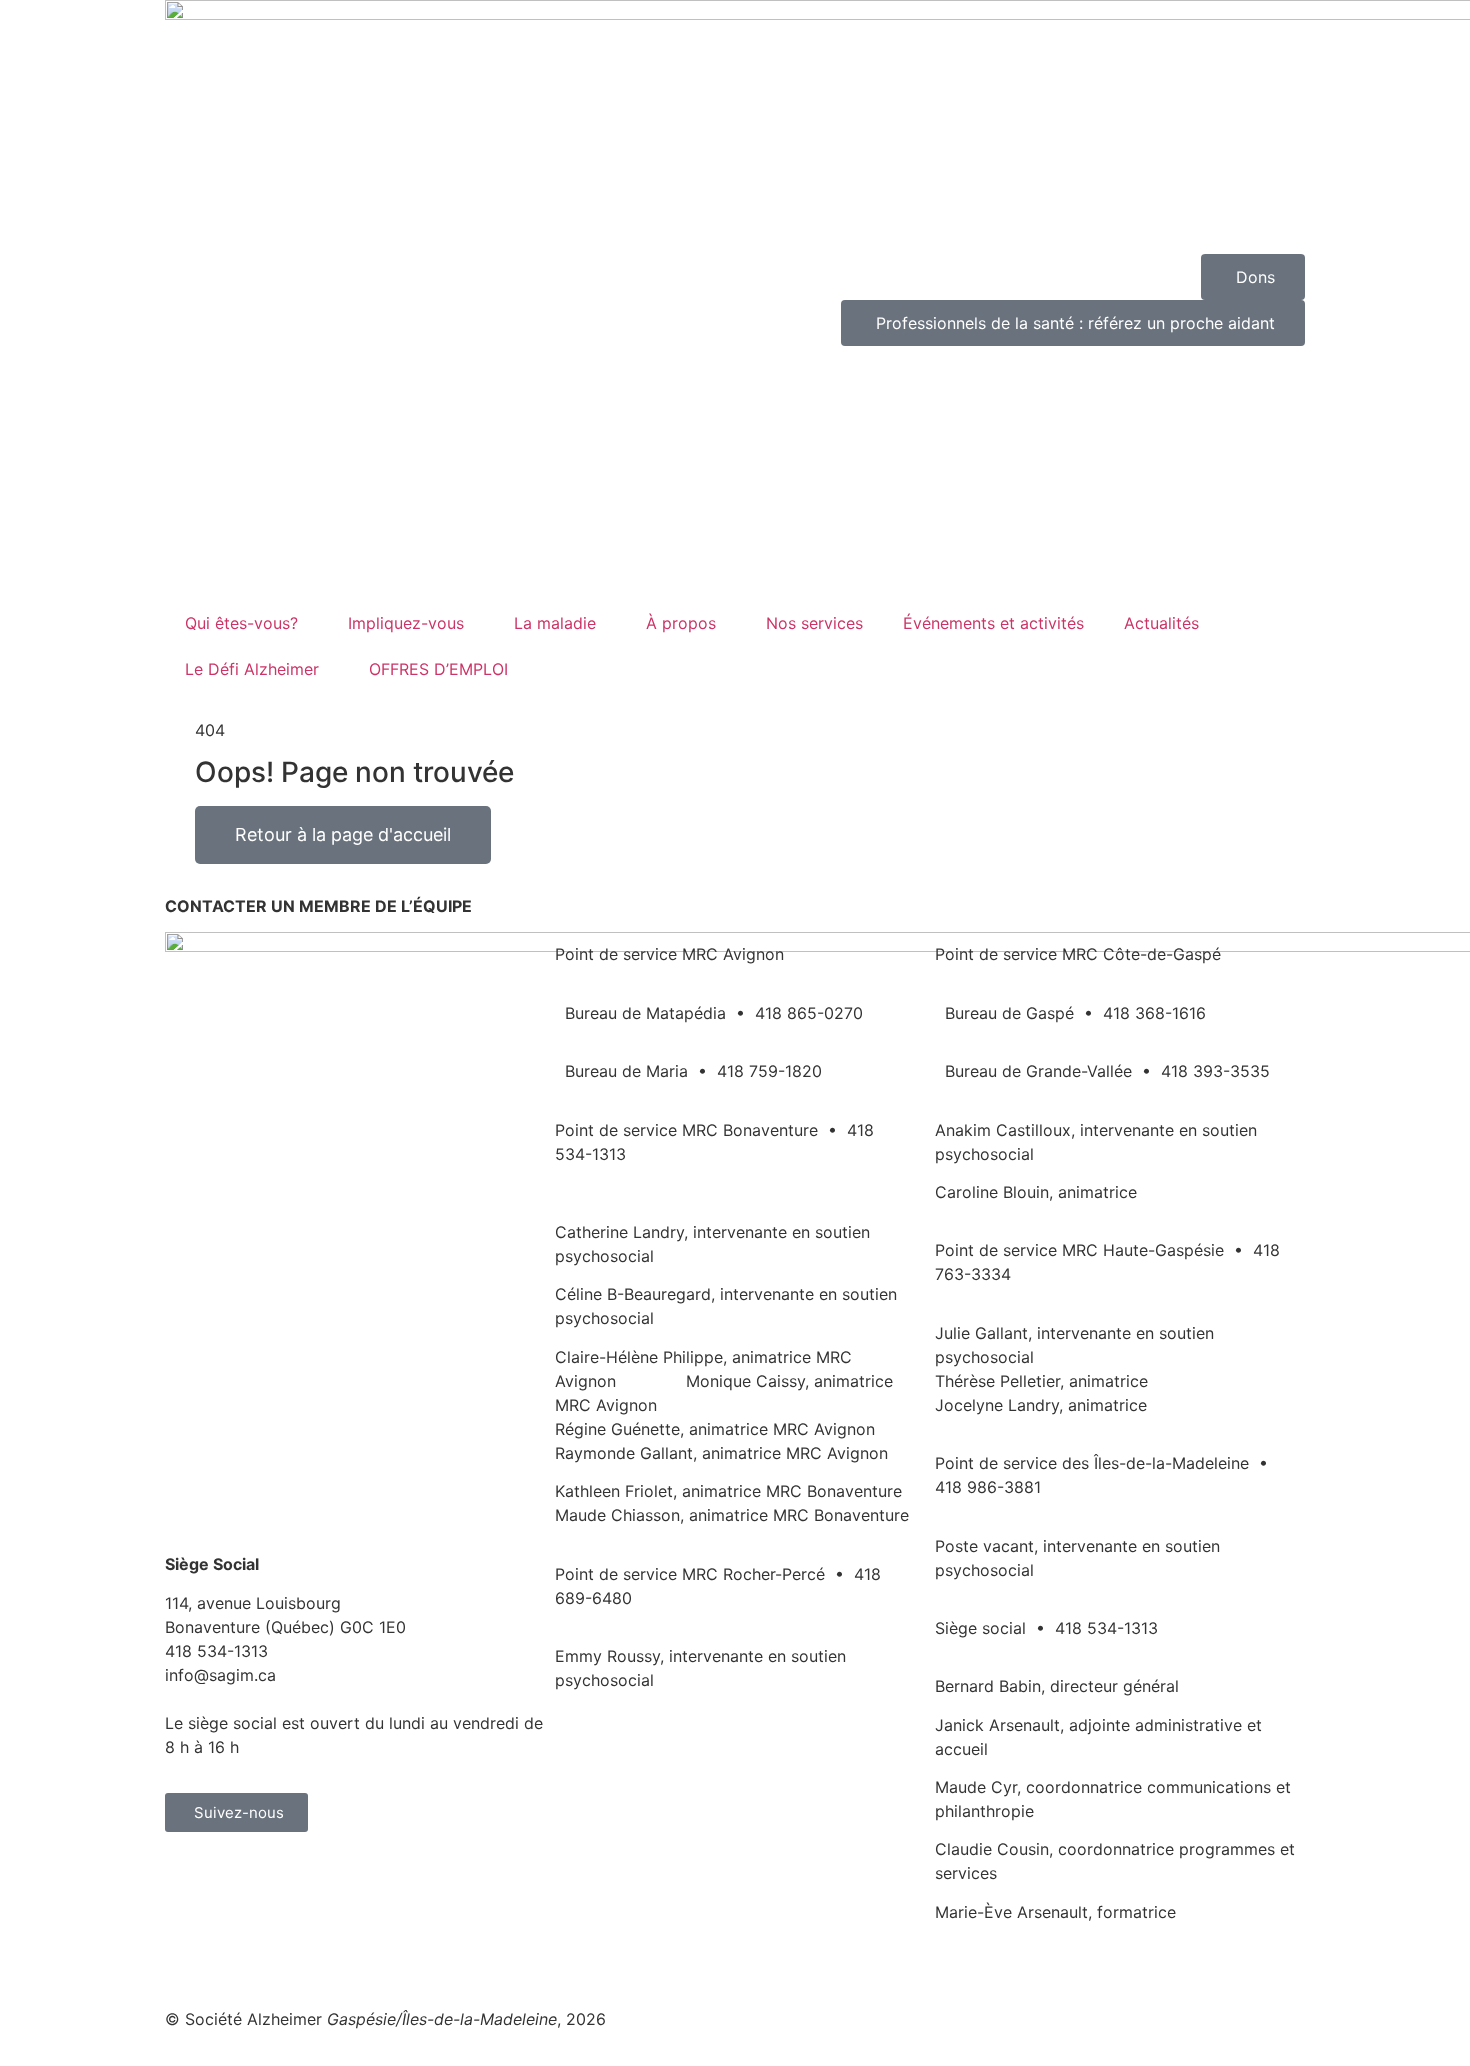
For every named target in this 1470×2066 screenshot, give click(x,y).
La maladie (555, 623)
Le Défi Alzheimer (252, 669)
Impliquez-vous (406, 623)
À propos (681, 623)
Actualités (1161, 623)
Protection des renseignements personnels (664, 1960)
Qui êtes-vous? (241, 623)
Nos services (814, 623)
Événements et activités (993, 623)
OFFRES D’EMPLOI (438, 669)
